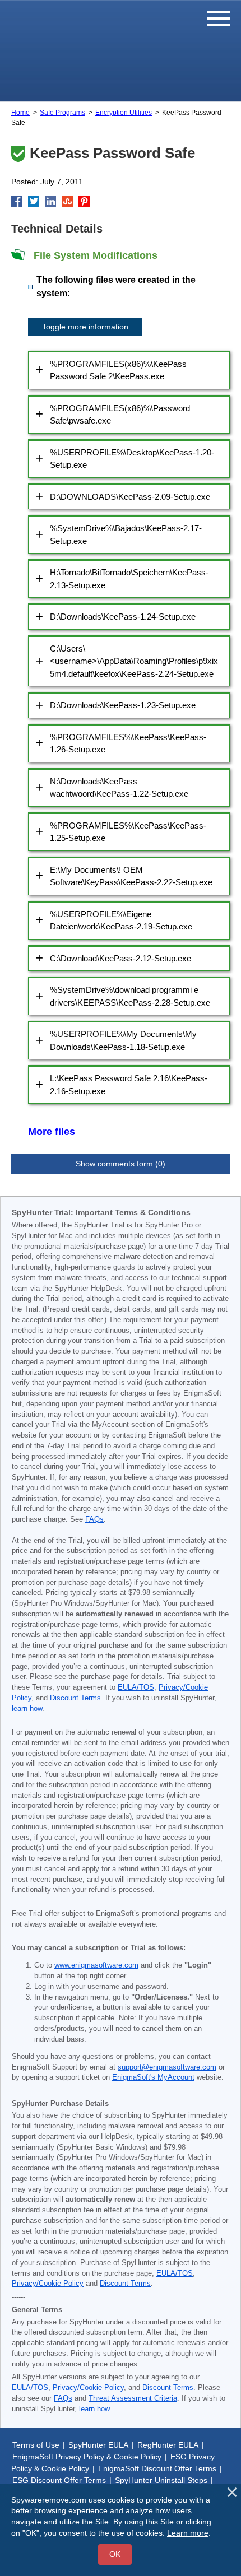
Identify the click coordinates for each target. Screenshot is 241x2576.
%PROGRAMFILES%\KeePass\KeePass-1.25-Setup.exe (128, 832)
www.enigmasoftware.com (96, 1965)
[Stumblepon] (67, 201)
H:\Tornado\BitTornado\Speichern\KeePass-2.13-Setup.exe (129, 579)
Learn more (188, 2533)
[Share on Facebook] (17, 201)
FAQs (94, 1519)
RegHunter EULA (168, 2445)
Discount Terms (75, 1698)
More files (52, 1132)
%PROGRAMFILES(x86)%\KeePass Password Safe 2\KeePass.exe (118, 370)
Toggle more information (85, 327)
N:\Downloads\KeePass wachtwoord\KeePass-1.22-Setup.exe (119, 788)
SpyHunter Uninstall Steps (161, 2480)
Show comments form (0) (121, 1164)
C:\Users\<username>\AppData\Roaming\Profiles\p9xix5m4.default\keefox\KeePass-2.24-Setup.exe (134, 661)
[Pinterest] (84, 201)
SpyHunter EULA (98, 2445)
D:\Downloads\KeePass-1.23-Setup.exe (123, 705)
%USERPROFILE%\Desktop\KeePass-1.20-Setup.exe (132, 459)
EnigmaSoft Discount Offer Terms (157, 2468)
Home (20, 113)
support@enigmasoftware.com (167, 2067)
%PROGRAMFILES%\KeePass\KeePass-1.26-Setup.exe (128, 743)
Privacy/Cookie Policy (48, 2284)
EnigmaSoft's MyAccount (153, 2077)
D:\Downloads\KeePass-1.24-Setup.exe (123, 617)
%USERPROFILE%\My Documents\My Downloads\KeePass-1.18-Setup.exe (123, 1040)
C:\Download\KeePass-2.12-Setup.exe (121, 958)
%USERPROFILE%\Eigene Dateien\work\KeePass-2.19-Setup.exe (121, 920)
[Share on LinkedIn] (50, 201)
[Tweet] (34, 201)
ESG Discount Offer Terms (59, 2480)
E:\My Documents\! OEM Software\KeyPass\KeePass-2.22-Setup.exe (131, 876)
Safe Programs (62, 113)
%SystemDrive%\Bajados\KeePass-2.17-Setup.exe (126, 534)
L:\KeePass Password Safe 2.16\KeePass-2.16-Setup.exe (129, 1085)
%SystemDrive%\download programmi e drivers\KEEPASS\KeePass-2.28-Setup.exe (130, 996)
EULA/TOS (136, 1687)
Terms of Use (36, 2445)
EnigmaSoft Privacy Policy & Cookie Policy (87, 2457)
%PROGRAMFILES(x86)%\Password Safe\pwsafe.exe (120, 415)
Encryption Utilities (124, 113)
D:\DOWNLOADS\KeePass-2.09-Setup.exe (130, 497)
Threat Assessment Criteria (133, 2398)
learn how (27, 1709)
